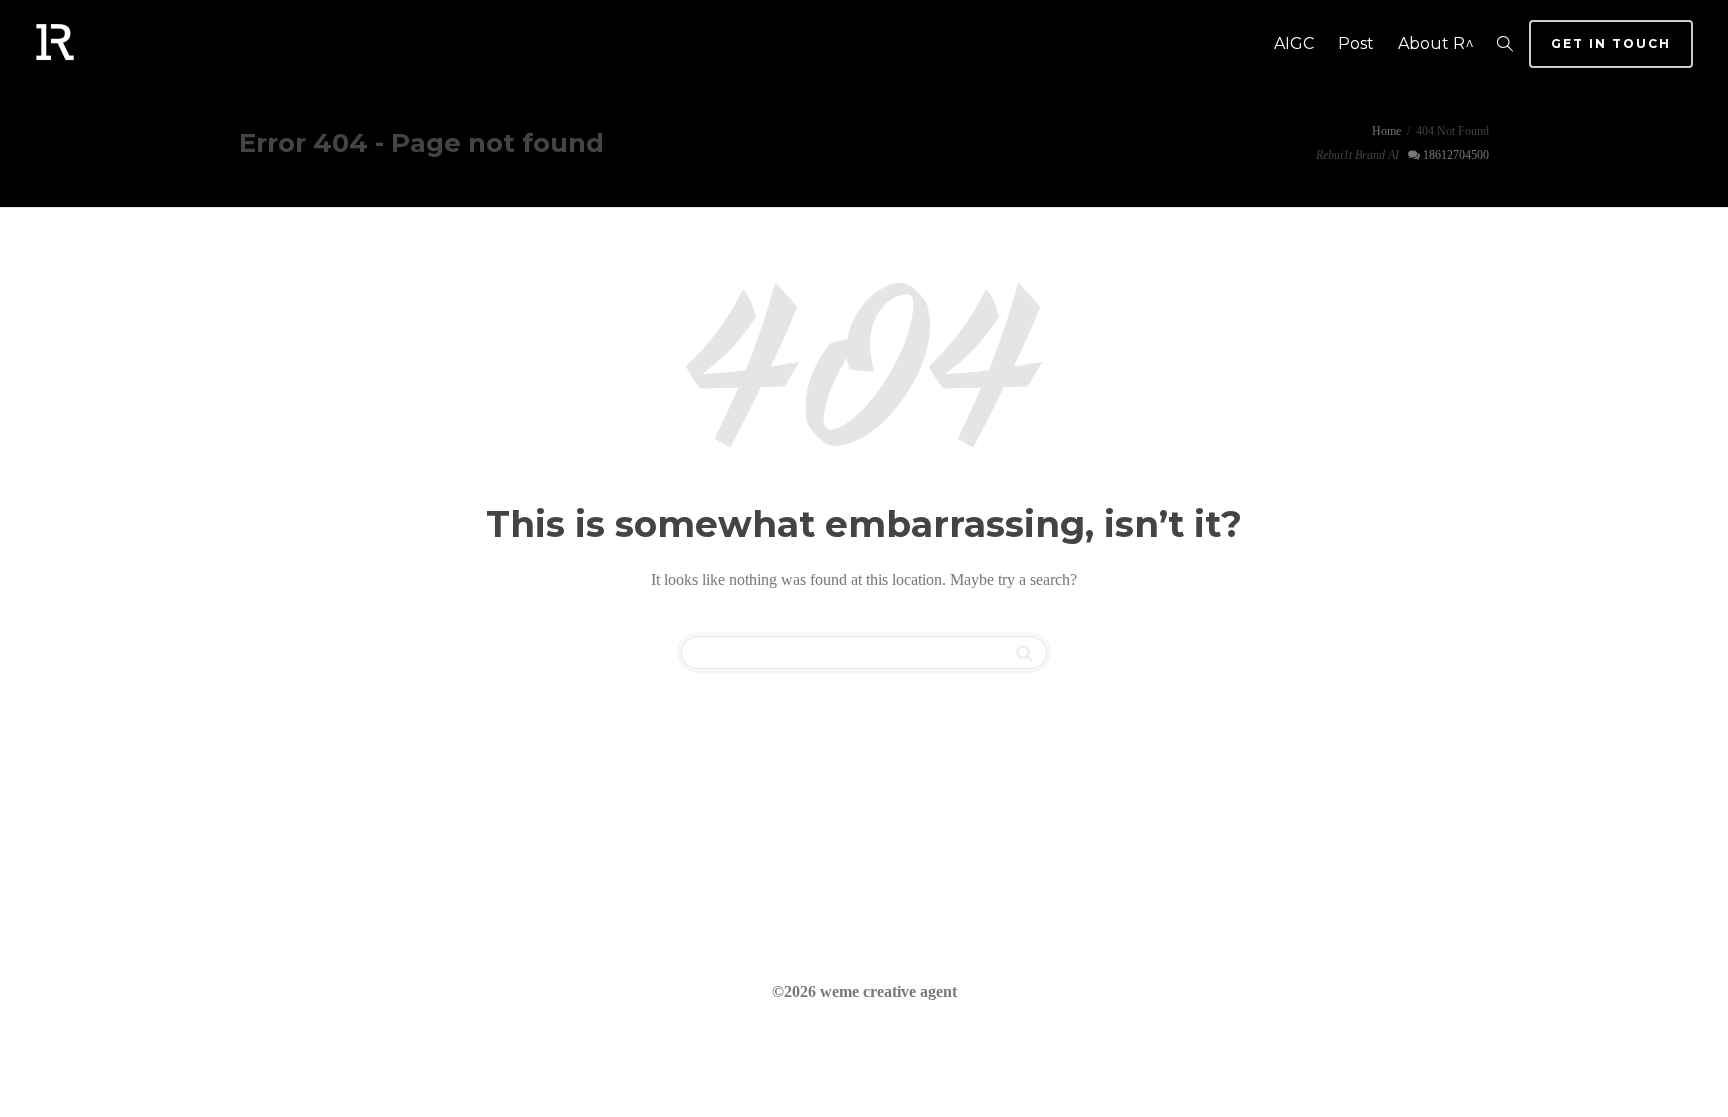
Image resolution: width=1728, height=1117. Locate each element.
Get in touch (1611, 43)
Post (1356, 43)
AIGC (1294, 43)
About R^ (1436, 43)
